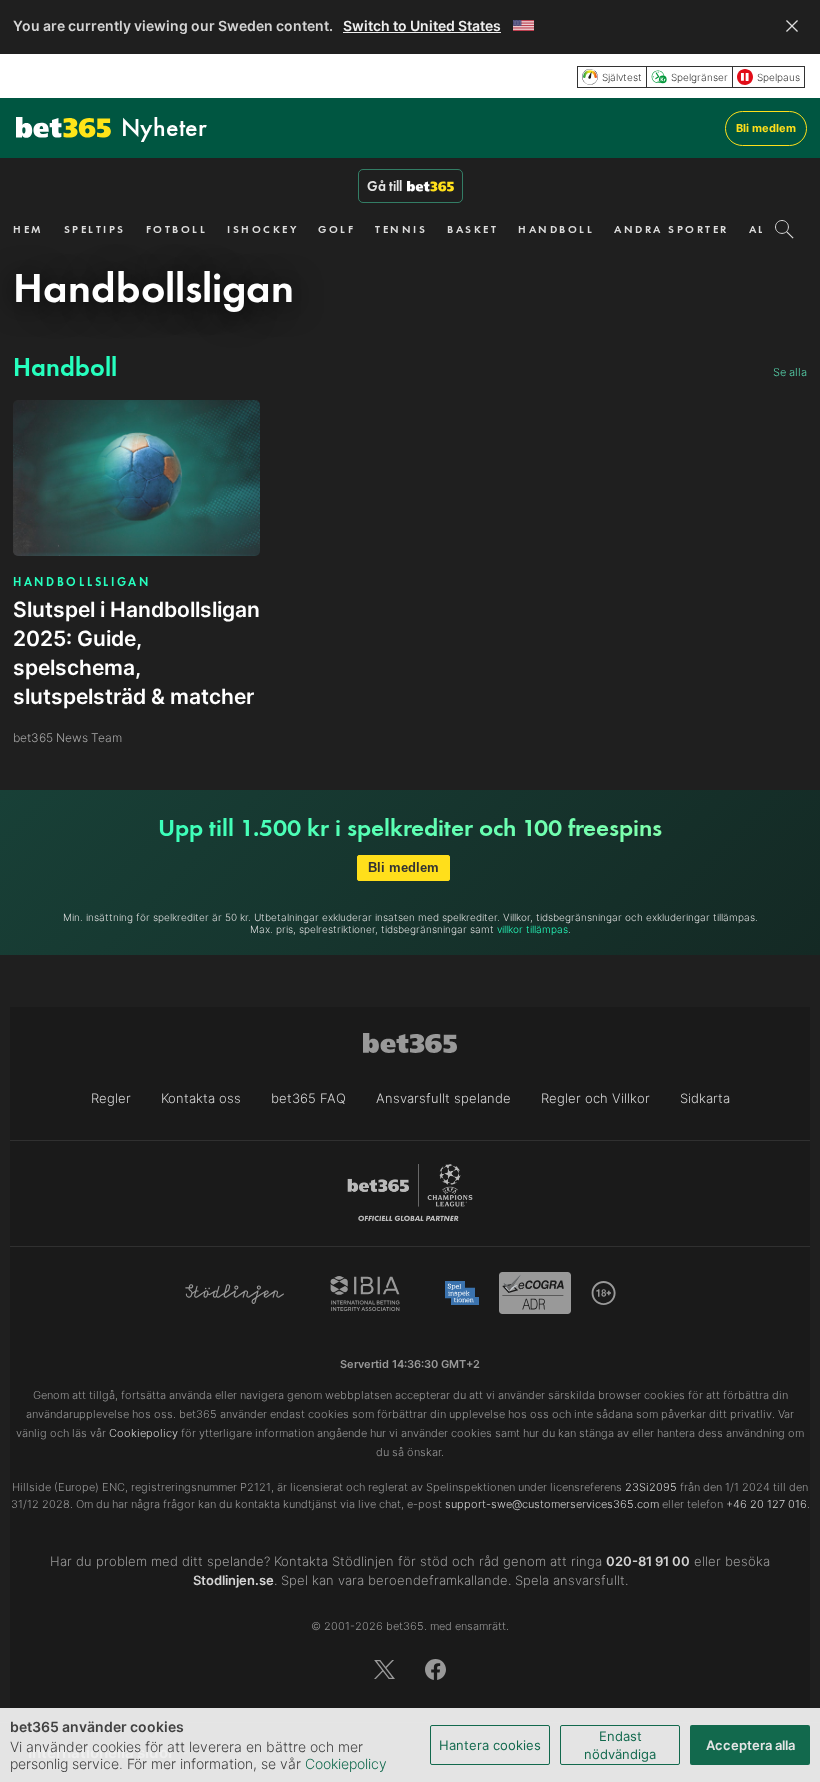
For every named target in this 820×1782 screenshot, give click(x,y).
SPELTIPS (95, 229)
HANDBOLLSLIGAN (82, 582)
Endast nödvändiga (620, 1745)
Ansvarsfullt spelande (443, 1098)
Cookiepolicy (346, 1763)
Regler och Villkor (595, 1098)
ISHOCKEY (262, 229)
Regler (111, 1098)
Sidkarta (705, 1098)
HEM (28, 229)
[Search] (784, 229)
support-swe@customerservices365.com (552, 1504)
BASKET (472, 229)
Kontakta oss (201, 1098)
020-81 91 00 (648, 1561)
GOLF (336, 229)
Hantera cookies (490, 1745)
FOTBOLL (177, 229)
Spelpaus (778, 77)
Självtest (622, 77)
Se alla (790, 372)
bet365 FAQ (308, 1098)
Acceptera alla (750, 1745)
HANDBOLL (556, 229)
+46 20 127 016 (766, 1504)
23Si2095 (651, 1487)
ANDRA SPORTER (671, 229)
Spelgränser (699, 77)
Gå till (384, 186)
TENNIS (401, 229)
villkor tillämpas (532, 929)
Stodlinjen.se (233, 1580)
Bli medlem (766, 128)
